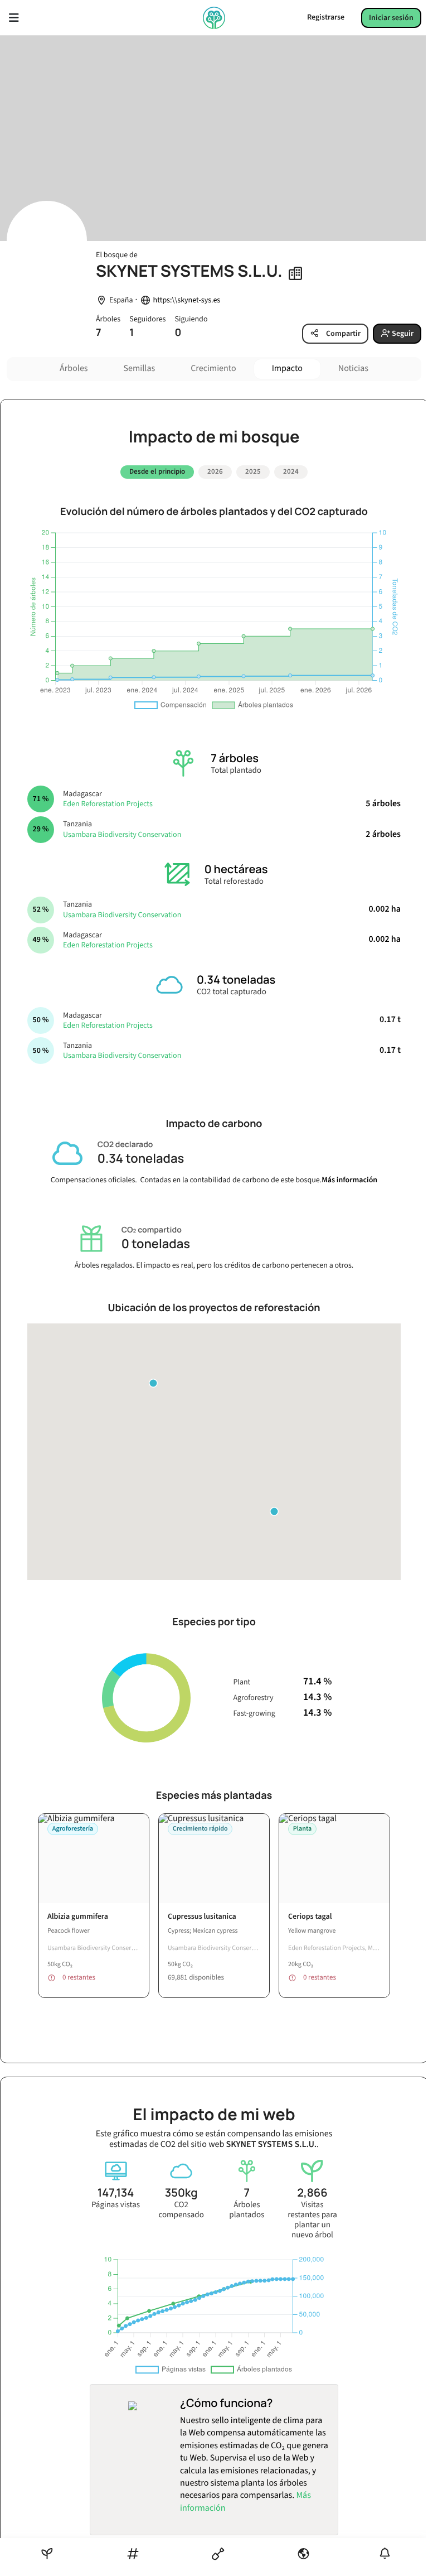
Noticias (353, 369)
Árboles (74, 369)
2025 (253, 471)
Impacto (287, 369)
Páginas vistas (116, 2205)
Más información (349, 1180)
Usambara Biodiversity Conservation (122, 835)
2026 (215, 471)
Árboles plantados (247, 2210)
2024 (291, 471)
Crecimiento (213, 369)
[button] (274, 1511)
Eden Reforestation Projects (108, 804)
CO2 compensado (181, 2210)
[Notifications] (385, 2553)
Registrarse (326, 17)
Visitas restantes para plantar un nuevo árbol (312, 2220)
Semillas (140, 369)
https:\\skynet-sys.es (187, 300)
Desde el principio (157, 471)
